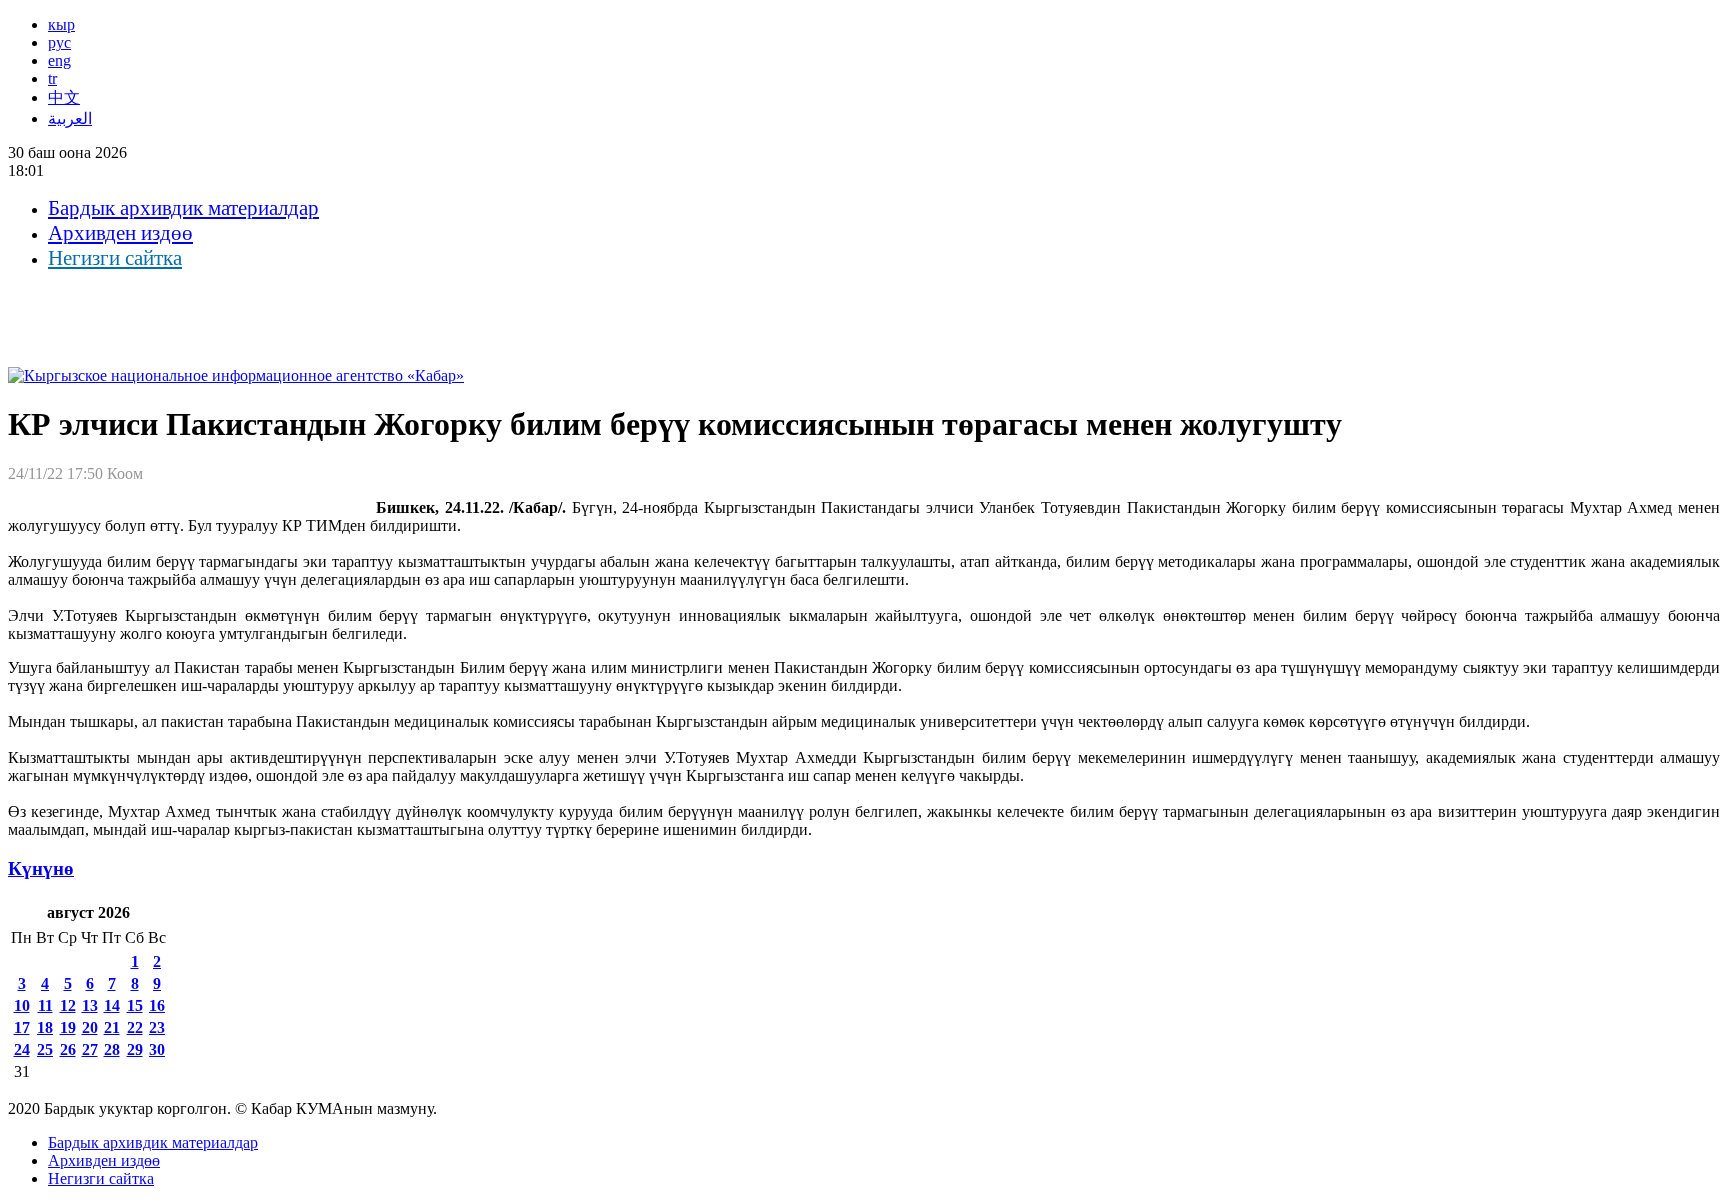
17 (22, 1027)
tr (52, 78)
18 (45, 1027)
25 (45, 1049)
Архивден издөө (120, 233)
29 (135, 1049)
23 (157, 1027)
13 (90, 1005)
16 (157, 1005)
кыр (61, 24)
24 (22, 1049)
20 (90, 1027)
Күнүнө (41, 868)
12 (68, 1005)
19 (68, 1027)
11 (45, 1005)
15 (135, 1005)
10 (22, 1005)
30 (157, 1049)
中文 (64, 97)
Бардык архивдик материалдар (183, 208)
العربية (70, 118)
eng (59, 60)
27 (90, 1049)
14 (112, 1005)
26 (68, 1049)
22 (135, 1027)
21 (112, 1027)
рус (59, 42)
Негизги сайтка (115, 258)
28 (112, 1049)
